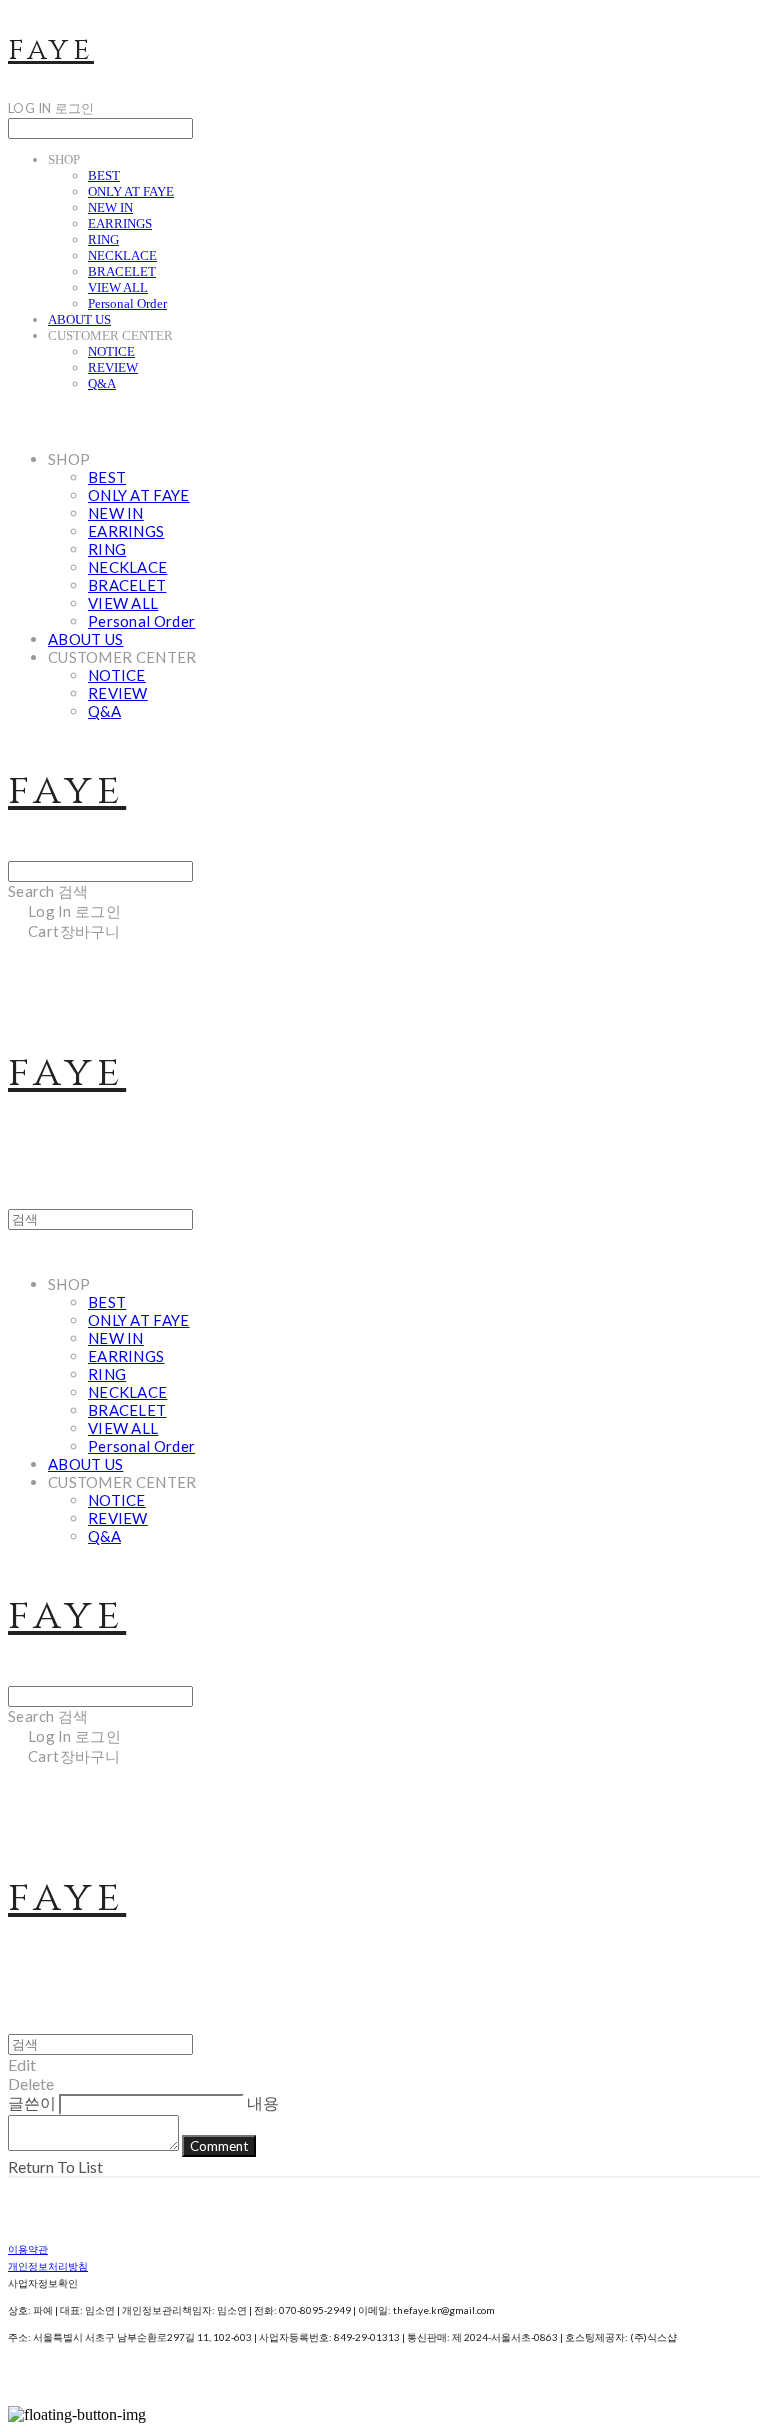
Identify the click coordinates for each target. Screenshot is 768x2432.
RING (103, 239)
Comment (219, 2146)
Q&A (102, 383)
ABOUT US (79, 319)
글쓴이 (32, 2102)
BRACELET (122, 271)
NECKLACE (122, 255)
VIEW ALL (118, 287)
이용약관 (28, 2249)
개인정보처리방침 (48, 2266)
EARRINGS (120, 223)
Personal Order (127, 303)
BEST (104, 175)
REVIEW (113, 367)
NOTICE (111, 351)
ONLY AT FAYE (131, 191)
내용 (263, 2102)
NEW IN (110, 207)
